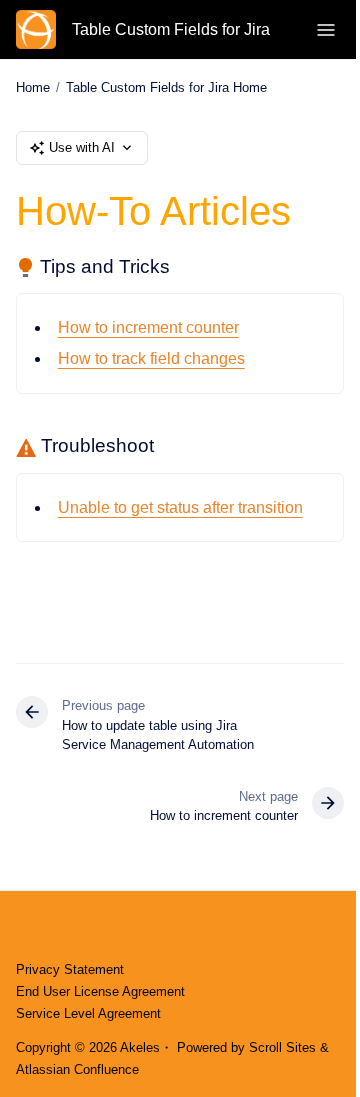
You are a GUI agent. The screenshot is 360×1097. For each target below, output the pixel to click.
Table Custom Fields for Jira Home (166, 87)
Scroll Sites (282, 1047)
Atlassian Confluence (77, 1069)
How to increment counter (148, 327)
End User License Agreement (100, 991)
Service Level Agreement (88, 1013)
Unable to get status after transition (180, 507)
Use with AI (82, 147)
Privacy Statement (70, 969)
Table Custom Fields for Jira (171, 29)
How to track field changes (151, 358)
